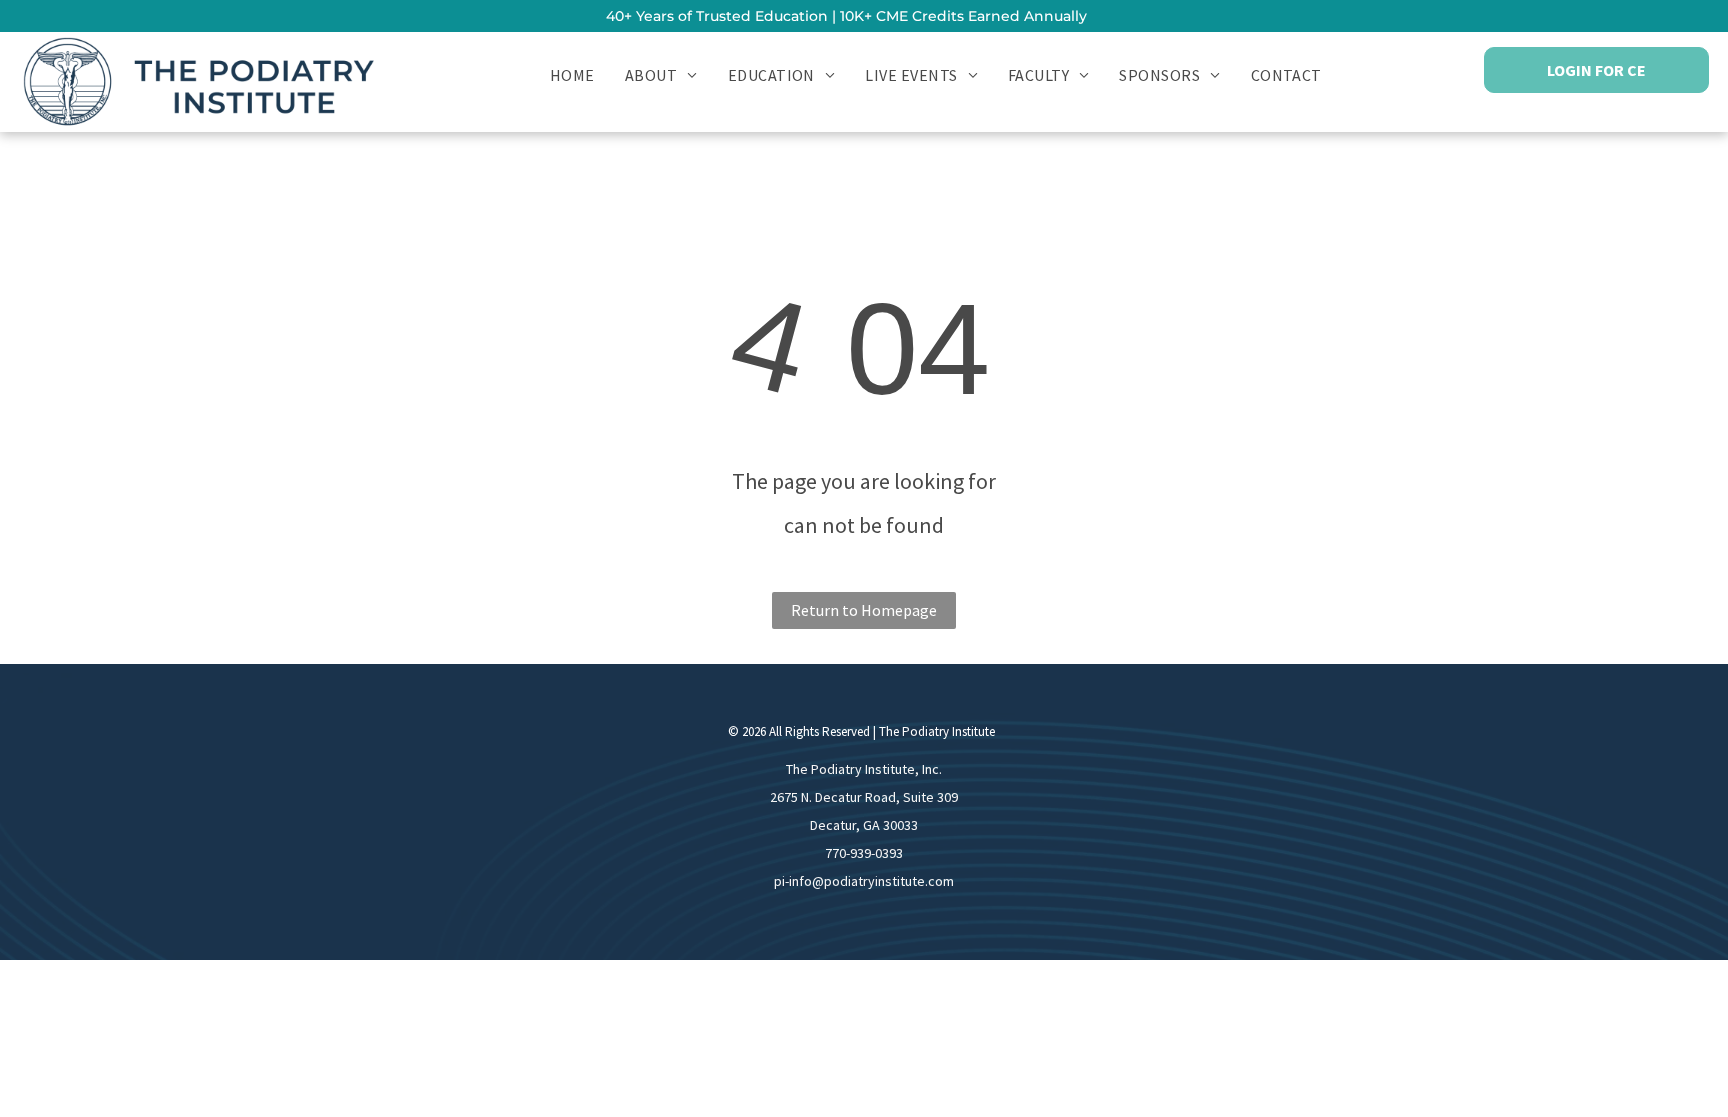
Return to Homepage (864, 610)
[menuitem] (572, 74)
